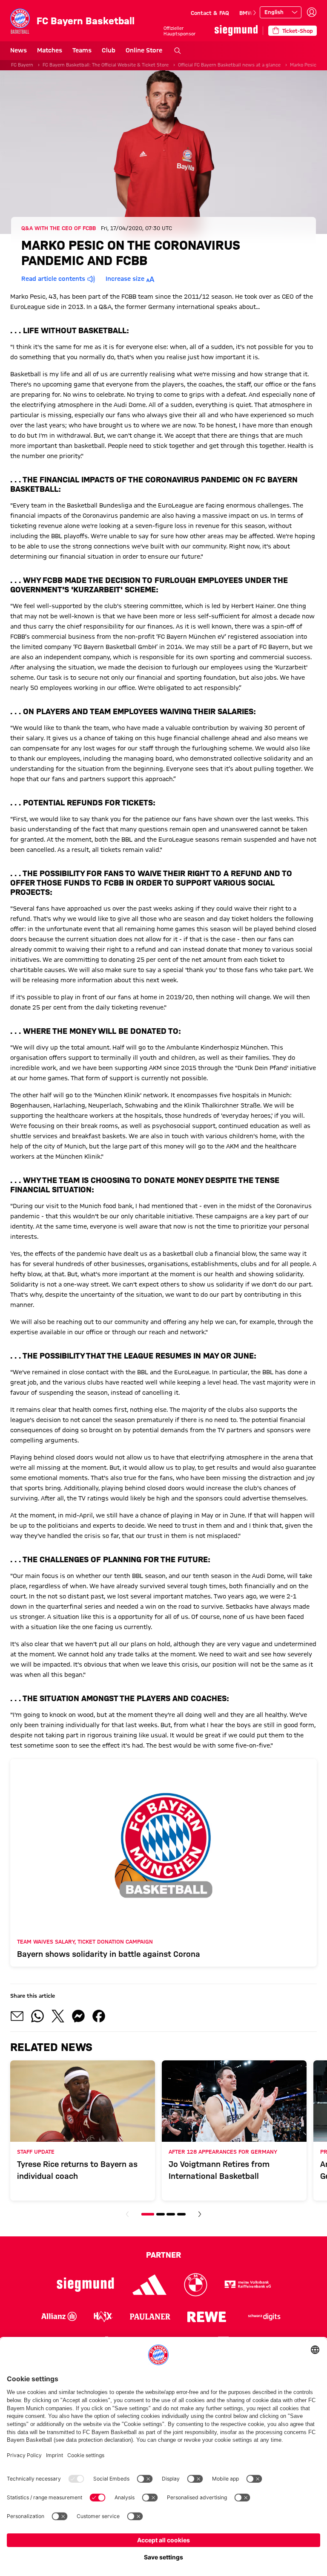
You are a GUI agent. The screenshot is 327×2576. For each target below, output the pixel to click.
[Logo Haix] (103, 2316)
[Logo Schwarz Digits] (264, 2316)
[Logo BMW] (196, 2285)
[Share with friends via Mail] (17, 2016)
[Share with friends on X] (58, 2016)
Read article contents (53, 279)
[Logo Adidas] (150, 2285)
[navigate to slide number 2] (161, 2214)
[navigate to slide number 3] (171, 2214)
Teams (82, 50)
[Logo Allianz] (59, 2316)
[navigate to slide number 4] (181, 2214)
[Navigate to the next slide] (255, 13)
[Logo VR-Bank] (248, 2285)
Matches (50, 50)
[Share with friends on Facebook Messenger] (78, 2016)
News (19, 50)
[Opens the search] (178, 51)
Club (109, 50)
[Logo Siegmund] (85, 2285)
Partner (163, 2255)
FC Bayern (22, 65)
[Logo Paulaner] (150, 2316)
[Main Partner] (236, 30)
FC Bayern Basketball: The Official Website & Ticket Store (106, 65)
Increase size (125, 279)
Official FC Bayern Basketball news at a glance (229, 65)
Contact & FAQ (210, 13)
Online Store (144, 50)
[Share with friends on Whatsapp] (37, 2016)
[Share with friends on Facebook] (99, 2016)
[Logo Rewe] (207, 2316)
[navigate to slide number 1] (148, 2214)
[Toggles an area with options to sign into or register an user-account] (312, 12)
